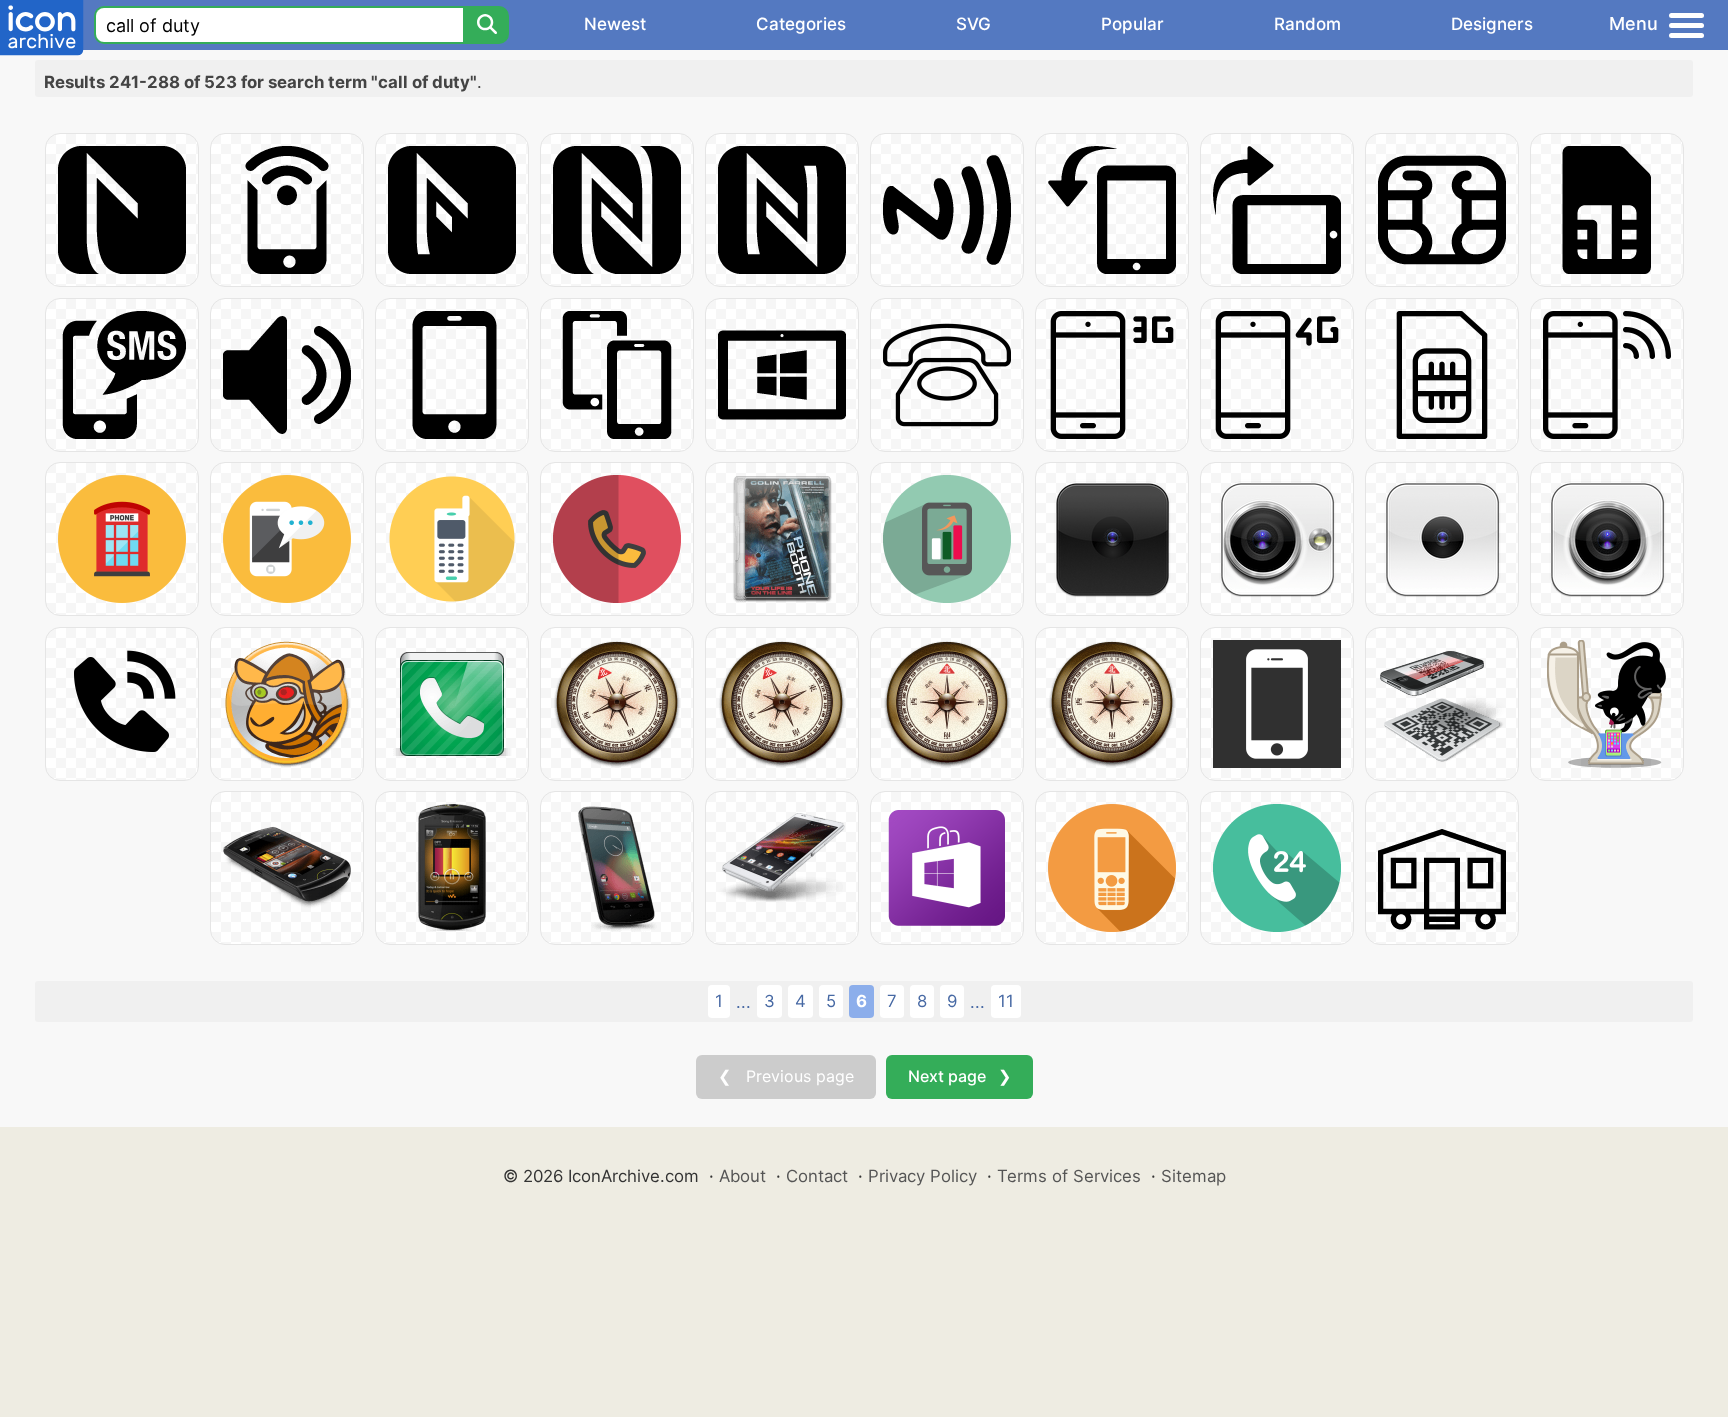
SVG (973, 24)
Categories (801, 24)
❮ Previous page (786, 1076)
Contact (817, 1176)
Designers (1492, 24)
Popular (1132, 24)
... (743, 1002)
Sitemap (1193, 1176)
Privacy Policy (922, 1176)
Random (1307, 24)
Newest (615, 24)
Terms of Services (1069, 1176)
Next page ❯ (959, 1076)
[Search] (486, 25)
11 (1006, 1001)
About (742, 1176)
